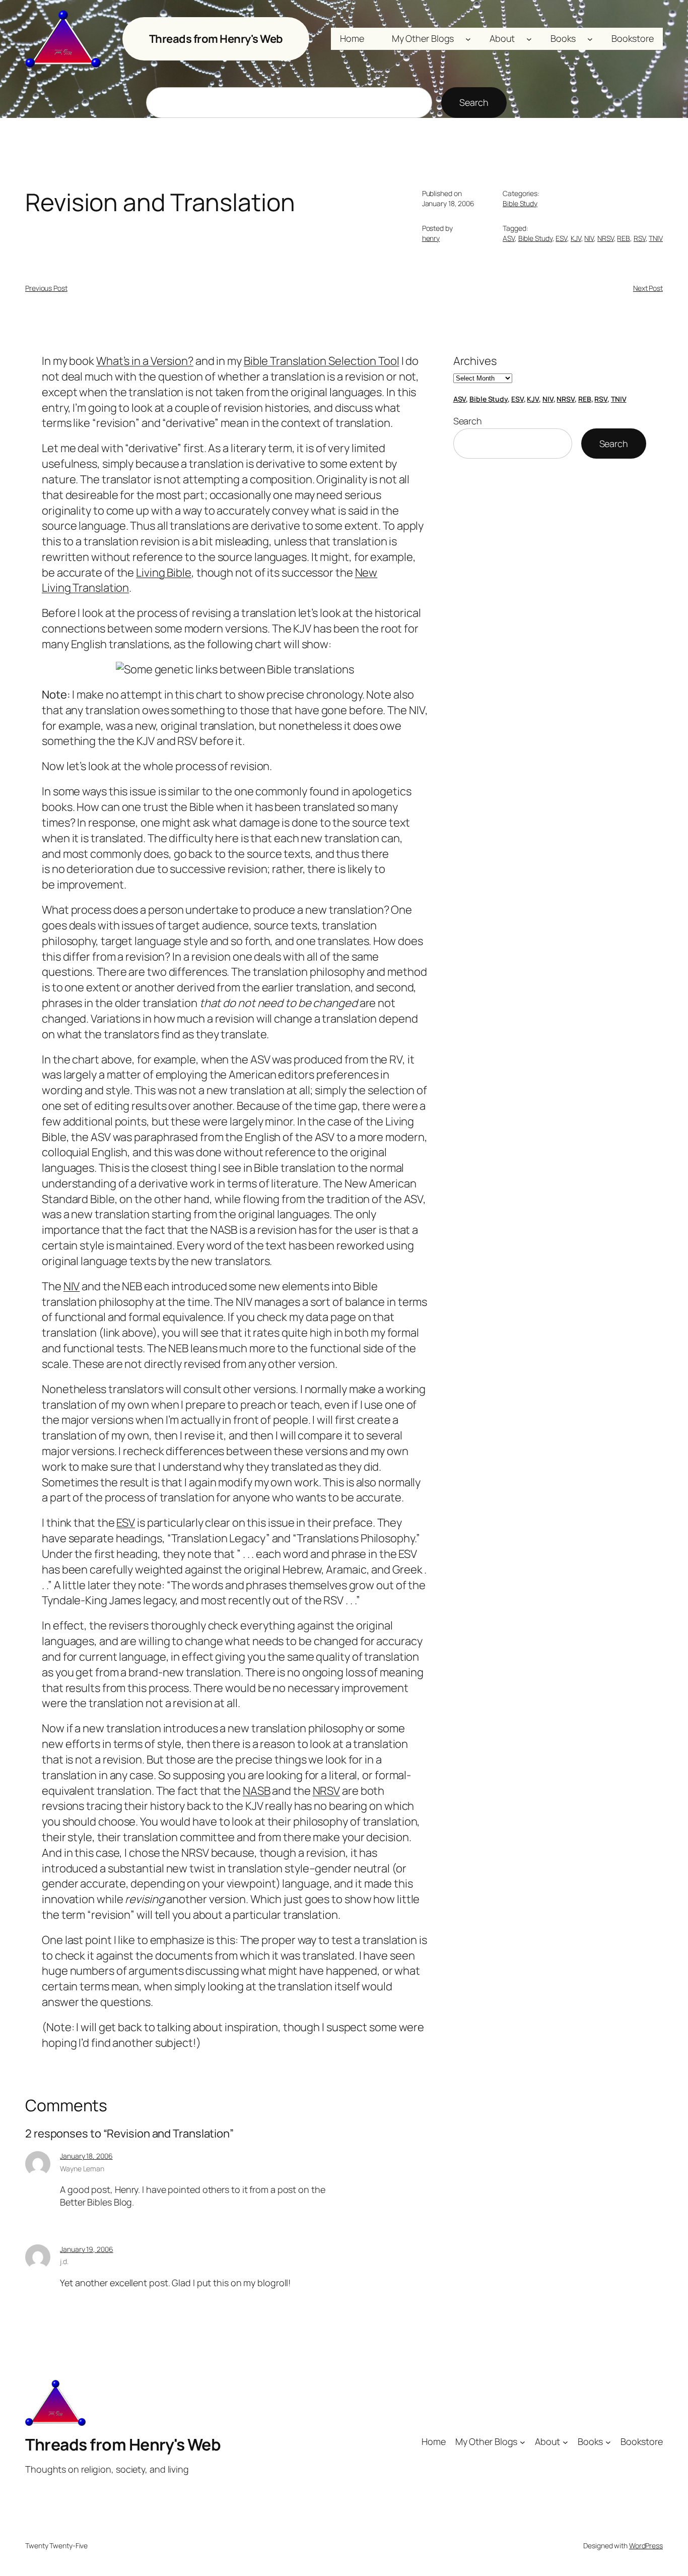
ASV (509, 238)
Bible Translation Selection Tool (322, 361)
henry (431, 238)
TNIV (656, 238)
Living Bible (164, 573)
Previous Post (46, 288)
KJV (576, 238)
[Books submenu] (590, 39)
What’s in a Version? (145, 361)
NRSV (606, 238)
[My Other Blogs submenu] (468, 39)
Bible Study (520, 203)
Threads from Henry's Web (216, 39)
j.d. (64, 2261)
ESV (561, 238)
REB (624, 238)
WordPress (646, 2546)
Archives (475, 361)
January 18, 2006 (86, 2156)
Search (474, 102)
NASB (257, 1791)
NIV (589, 238)
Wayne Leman (82, 2169)
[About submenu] (529, 39)
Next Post (648, 288)
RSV (640, 238)
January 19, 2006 (86, 2249)
